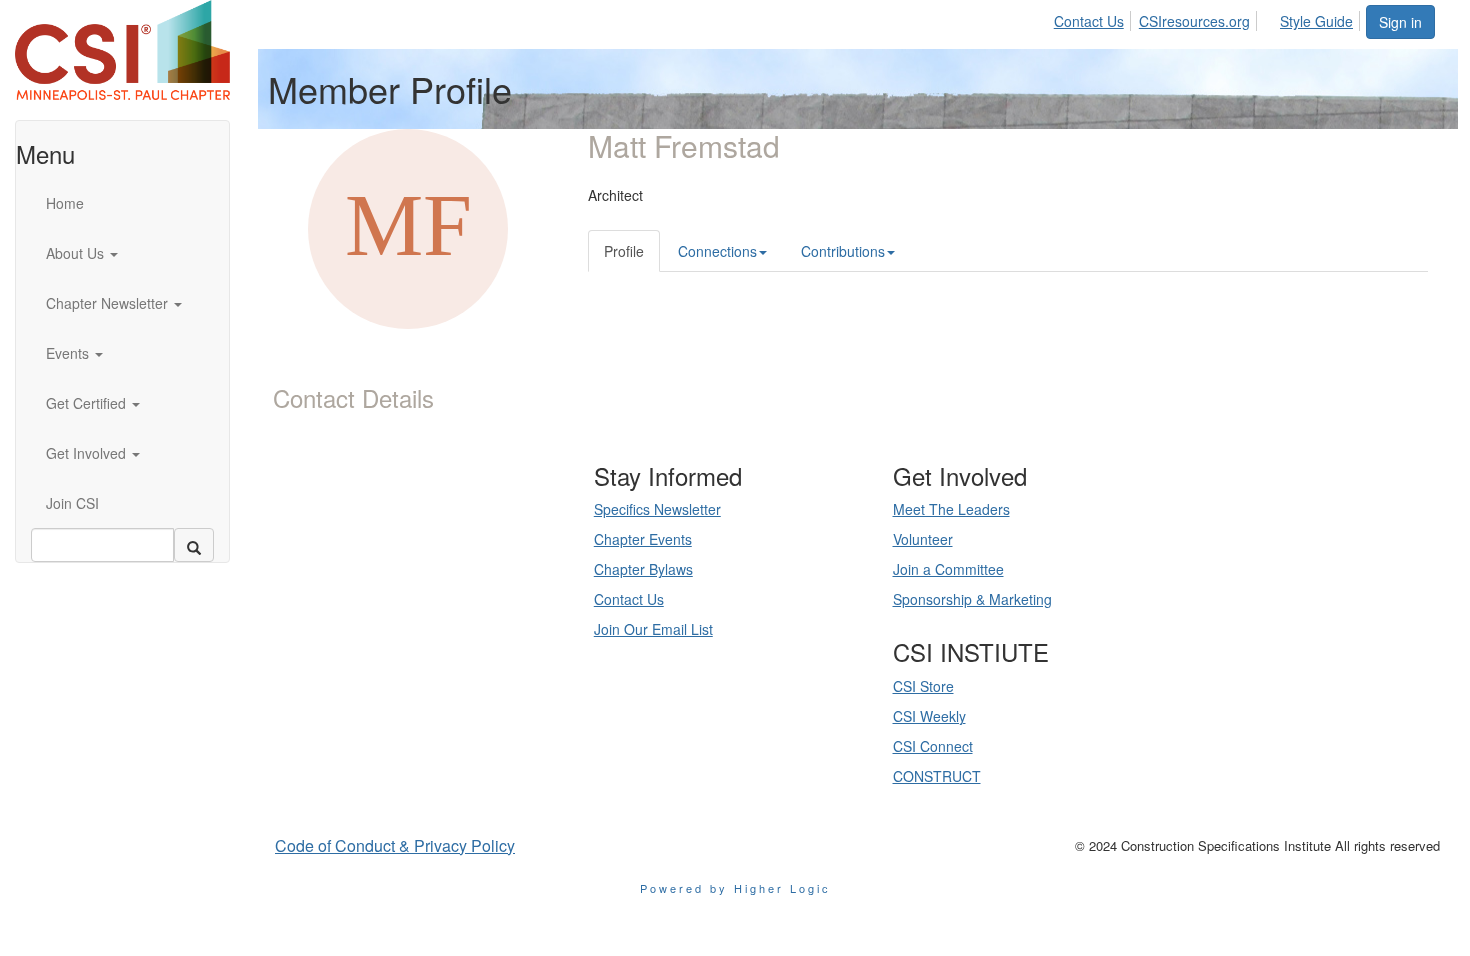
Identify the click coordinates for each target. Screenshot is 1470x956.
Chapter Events (643, 539)
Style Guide (1316, 21)
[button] (131, 253)
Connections (717, 251)
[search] (194, 545)
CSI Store (923, 686)
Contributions (843, 251)
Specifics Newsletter (657, 509)
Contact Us (1089, 21)
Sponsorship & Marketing (972, 599)
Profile (624, 251)
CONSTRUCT (937, 776)
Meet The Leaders (951, 509)
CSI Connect (933, 746)
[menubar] (1209, 18)
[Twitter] (433, 618)
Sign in (1400, 22)
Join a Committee (948, 569)
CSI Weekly (929, 716)
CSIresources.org (1194, 21)
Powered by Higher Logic (735, 888)
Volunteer (923, 539)
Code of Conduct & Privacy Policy (395, 845)
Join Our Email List (653, 629)
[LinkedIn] (405, 618)
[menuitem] (1094, 18)
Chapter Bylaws (643, 569)
